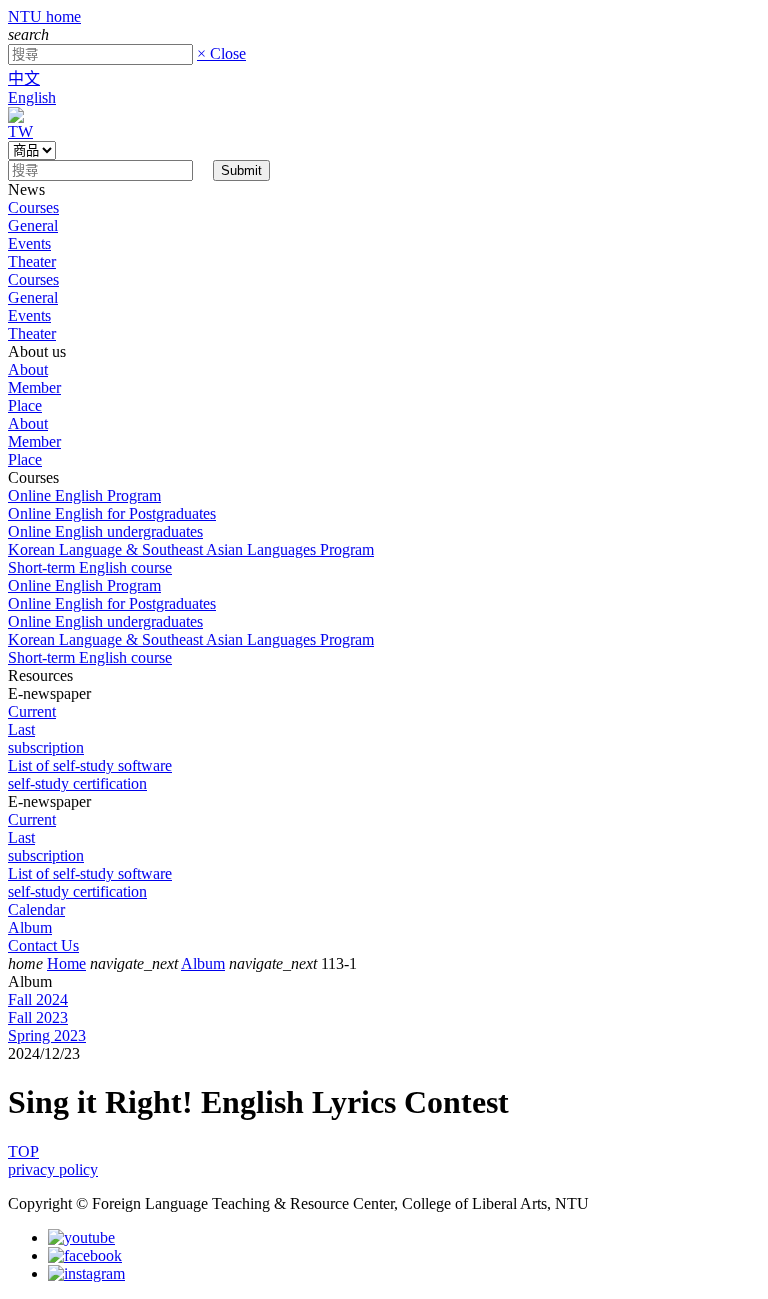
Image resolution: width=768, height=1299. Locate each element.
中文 (24, 78)
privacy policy (53, 1169)
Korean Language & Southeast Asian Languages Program (191, 549)
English (32, 97)
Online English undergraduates (105, 531)
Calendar (36, 909)
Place (25, 405)
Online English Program (84, 495)
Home (66, 963)
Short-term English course (90, 567)
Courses (33, 207)
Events (29, 243)
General (33, 225)
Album (30, 927)
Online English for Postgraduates (112, 513)
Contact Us (43, 945)
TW (20, 131)
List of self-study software (90, 765)
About (28, 369)
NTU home (44, 16)
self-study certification (77, 783)
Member (34, 387)
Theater (32, 261)
